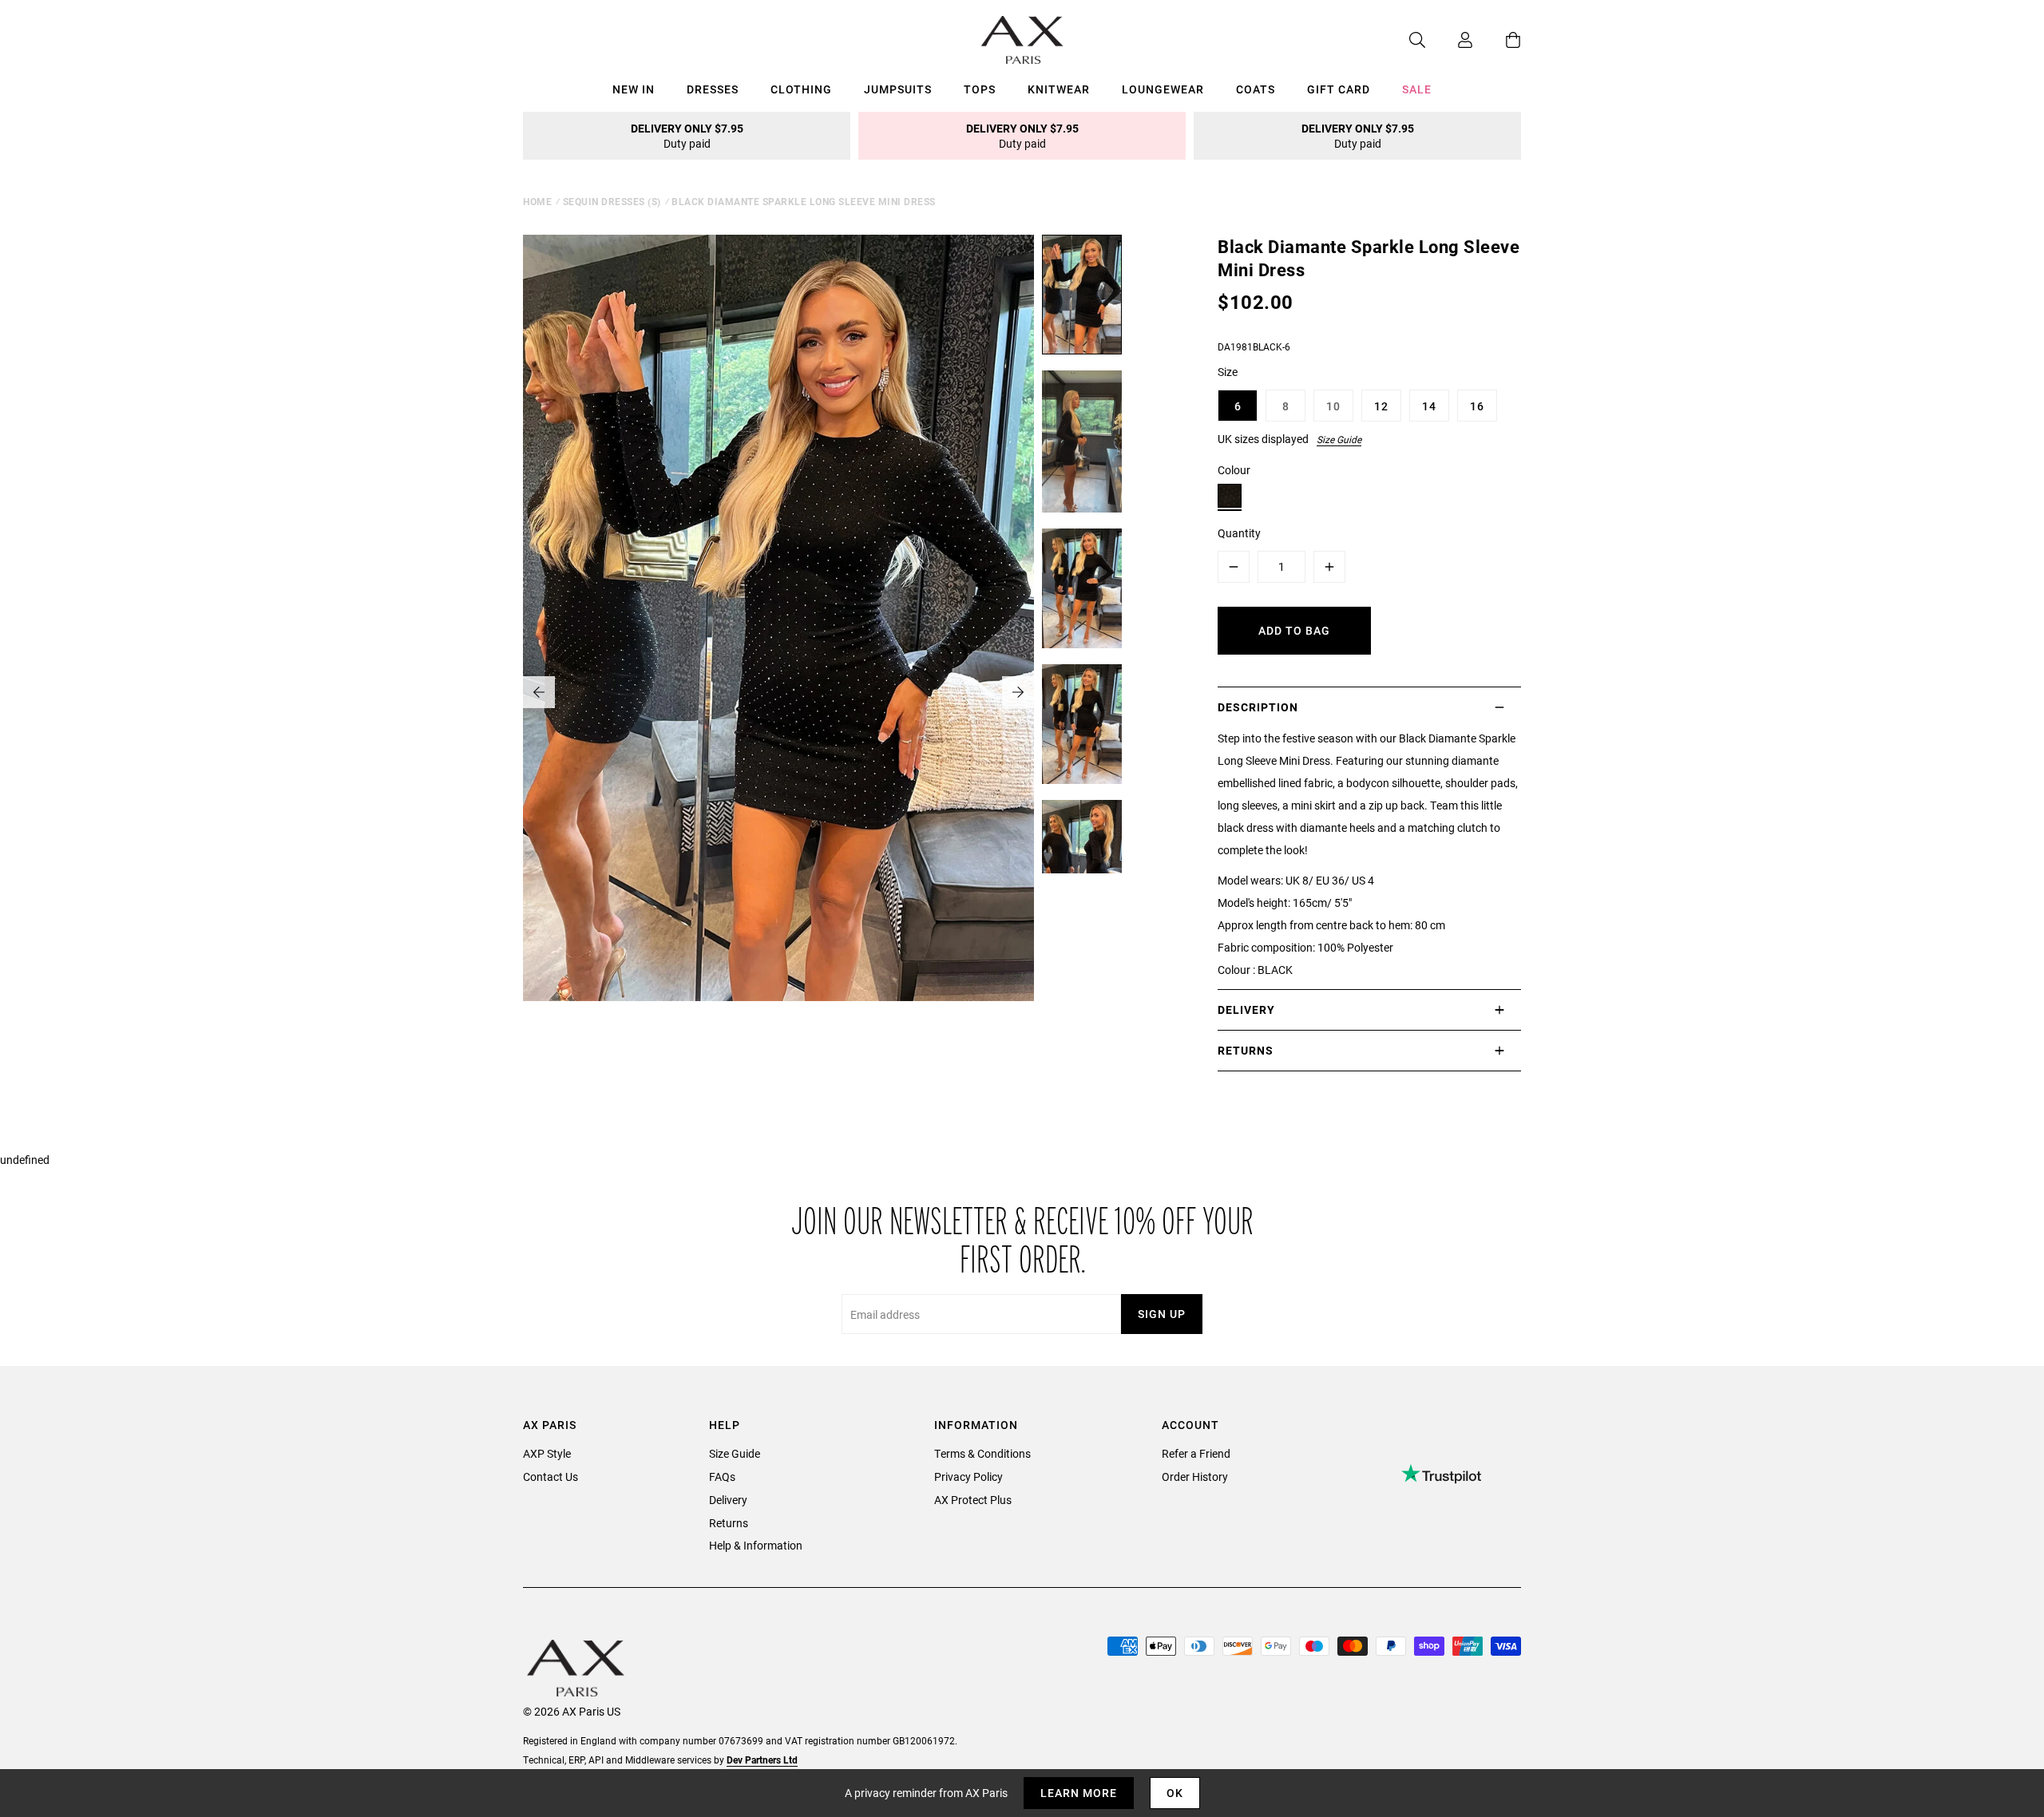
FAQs (722, 1477)
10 (1333, 406)
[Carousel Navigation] (778, 692)
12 (1381, 406)
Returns (729, 1523)
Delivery (728, 1500)
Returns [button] (1246, 1050)
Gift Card (1339, 89)
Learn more (1079, 1793)
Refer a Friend (1196, 1453)
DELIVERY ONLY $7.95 (687, 136)
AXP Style (547, 1453)
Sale (1417, 89)
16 (1477, 406)
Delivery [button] (1246, 1009)
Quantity (1239, 533)
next (1018, 692)
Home (537, 201)
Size (1228, 372)
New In (634, 89)
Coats (1256, 89)
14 (1429, 406)
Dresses (713, 89)
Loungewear (1163, 89)
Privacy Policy (969, 1477)
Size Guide (1339, 439)
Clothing (801, 89)
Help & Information (756, 1545)
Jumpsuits (898, 89)
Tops (980, 89)
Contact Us (551, 1477)
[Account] (1449, 40)
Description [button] (1258, 707)
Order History (1195, 1477)
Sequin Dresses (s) (612, 201)
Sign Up (1162, 1314)
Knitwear (1059, 89)
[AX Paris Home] (1022, 40)
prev (539, 692)
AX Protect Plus (973, 1500)
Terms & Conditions (982, 1453)
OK (1175, 1793)
